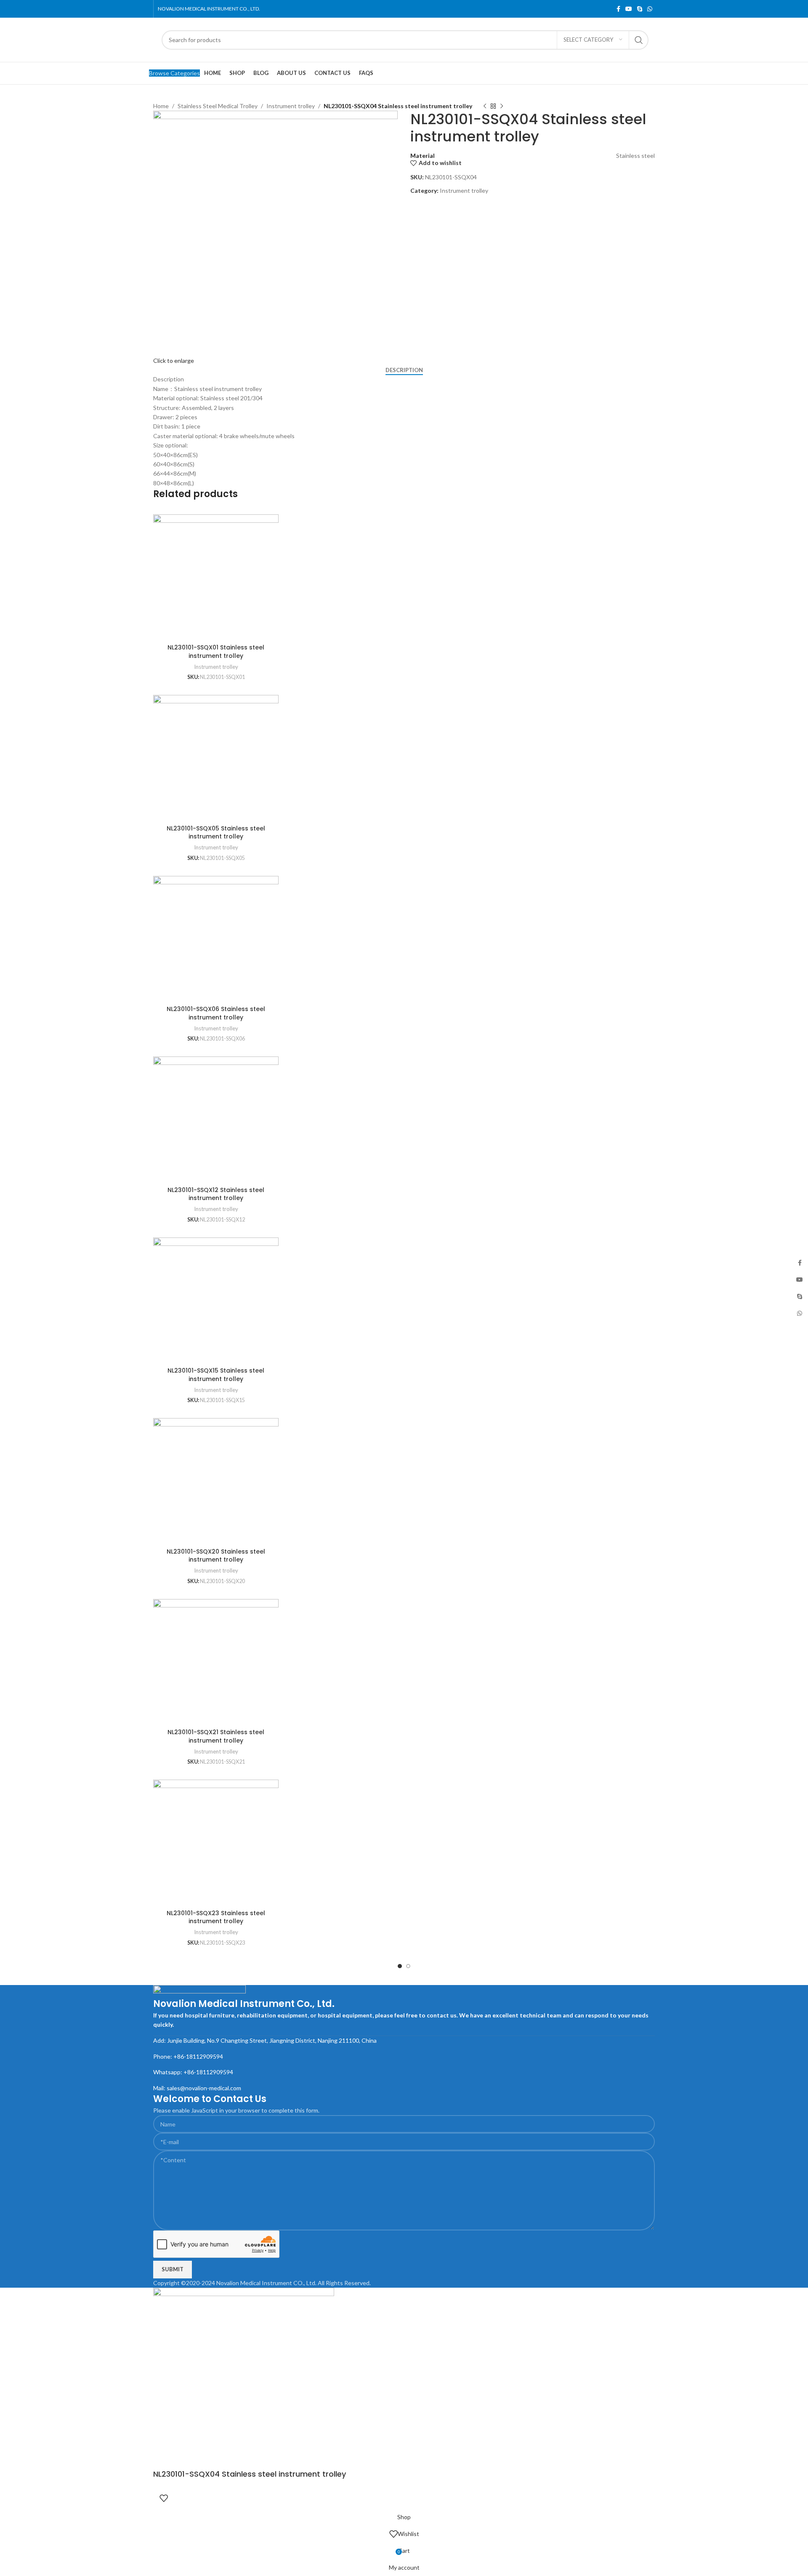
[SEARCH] (639, 40)
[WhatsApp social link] (650, 9)
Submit (173, 2269)
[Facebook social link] (618, 9)
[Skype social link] (640, 9)
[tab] (404, 370)
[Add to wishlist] (164, 2498)
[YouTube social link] (629, 9)
